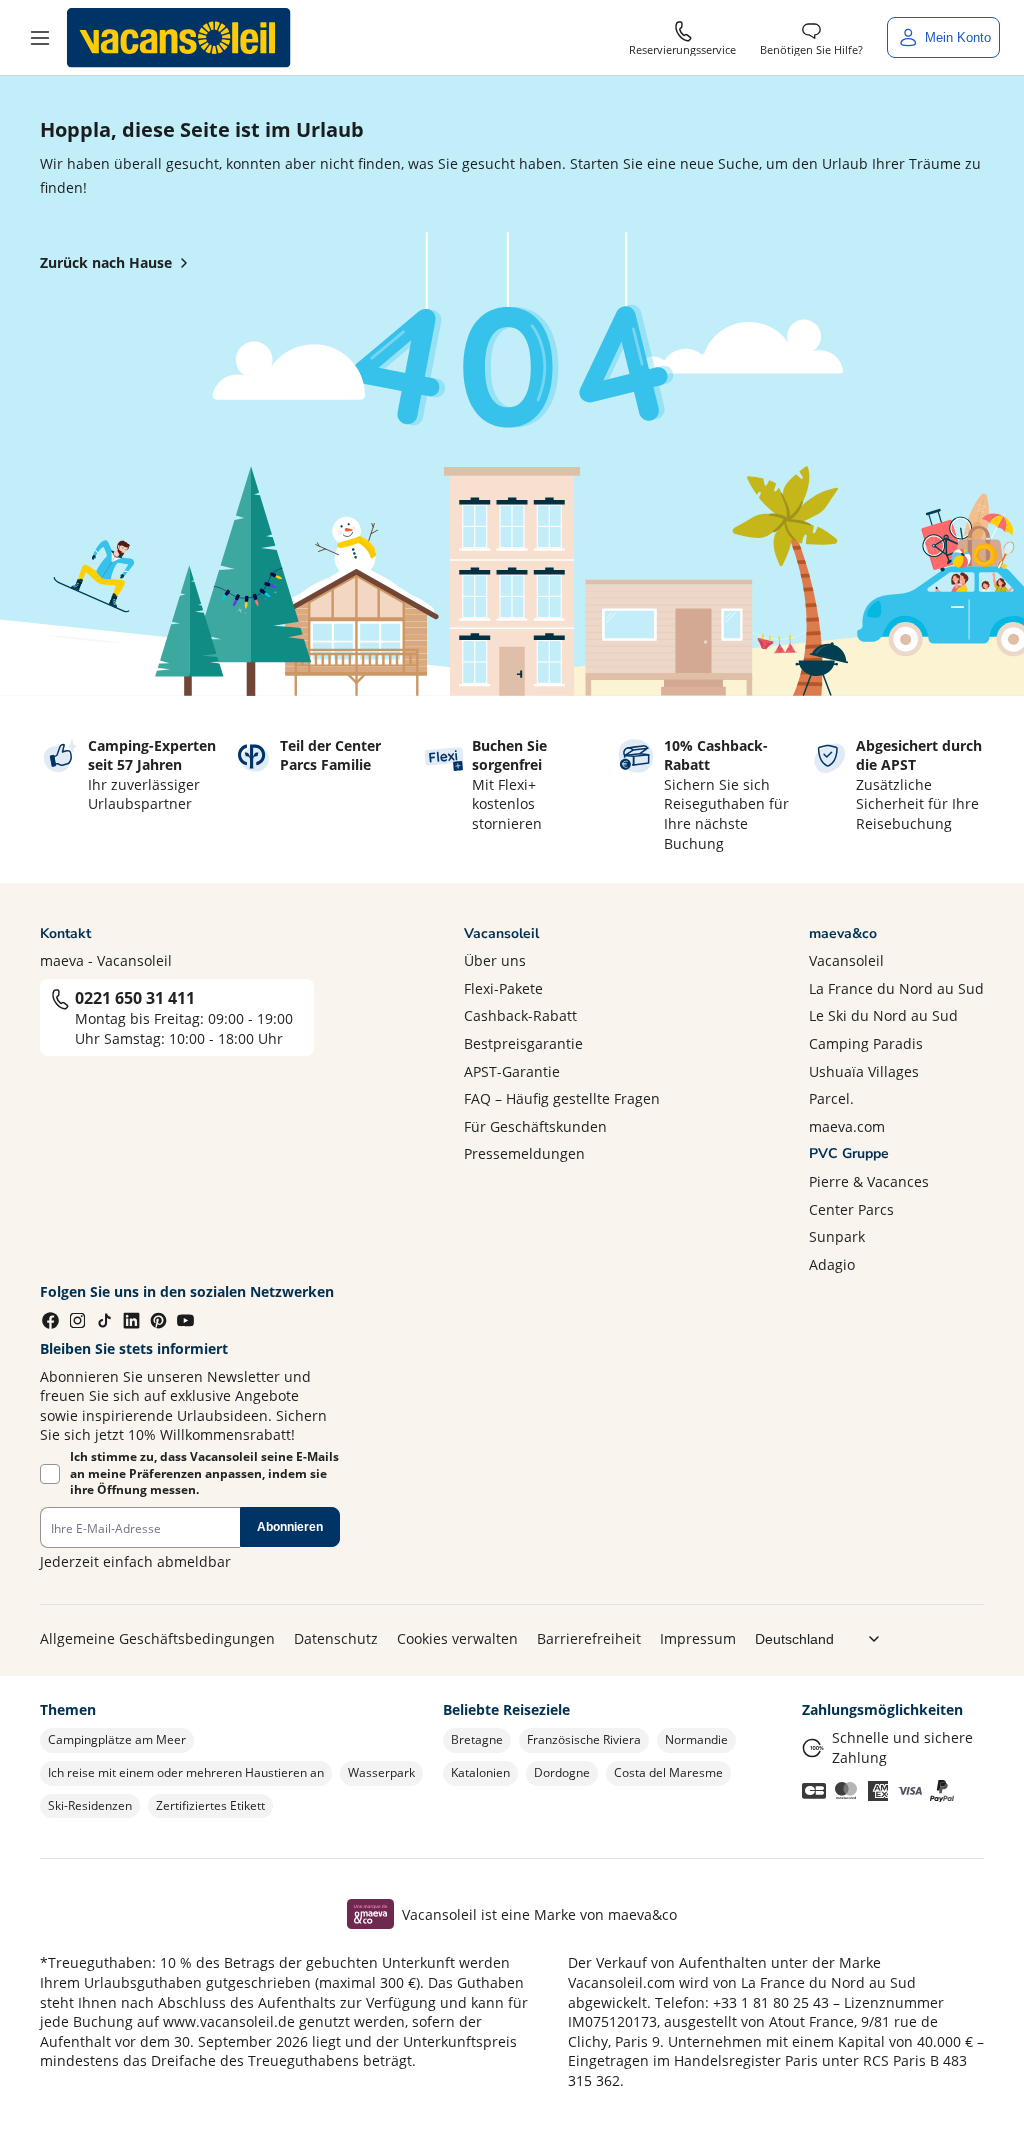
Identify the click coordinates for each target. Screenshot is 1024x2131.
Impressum (698, 1638)
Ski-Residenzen (90, 1805)
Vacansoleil (846, 960)
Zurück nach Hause (106, 262)
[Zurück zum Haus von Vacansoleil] (179, 38)
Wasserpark (381, 1772)
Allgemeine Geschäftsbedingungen (157, 1638)
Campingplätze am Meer (117, 1739)
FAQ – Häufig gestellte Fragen (562, 1098)
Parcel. (831, 1098)
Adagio (832, 1264)
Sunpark (837, 1236)
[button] (40, 38)
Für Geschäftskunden (535, 1126)
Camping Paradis (866, 1043)
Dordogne (562, 1772)
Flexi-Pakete (503, 988)
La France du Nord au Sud (896, 988)
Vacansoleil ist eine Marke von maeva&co (539, 1914)
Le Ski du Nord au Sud (883, 1015)
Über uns (495, 960)
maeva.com (847, 1126)
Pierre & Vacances (869, 1181)
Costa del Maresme (668, 1772)
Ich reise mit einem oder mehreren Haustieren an (186, 1772)
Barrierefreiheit (589, 1638)
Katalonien (480, 1772)
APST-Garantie (512, 1071)
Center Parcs (851, 1209)
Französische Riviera (584, 1739)
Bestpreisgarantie (523, 1043)
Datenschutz (336, 1638)
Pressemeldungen (524, 1153)
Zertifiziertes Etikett (210, 1805)
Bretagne (477, 1739)
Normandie (696, 1739)
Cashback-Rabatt (520, 1015)
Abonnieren (290, 1527)
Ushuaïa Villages (864, 1071)
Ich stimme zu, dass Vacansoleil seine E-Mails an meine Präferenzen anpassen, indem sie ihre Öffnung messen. (204, 1474)
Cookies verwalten (457, 1638)
